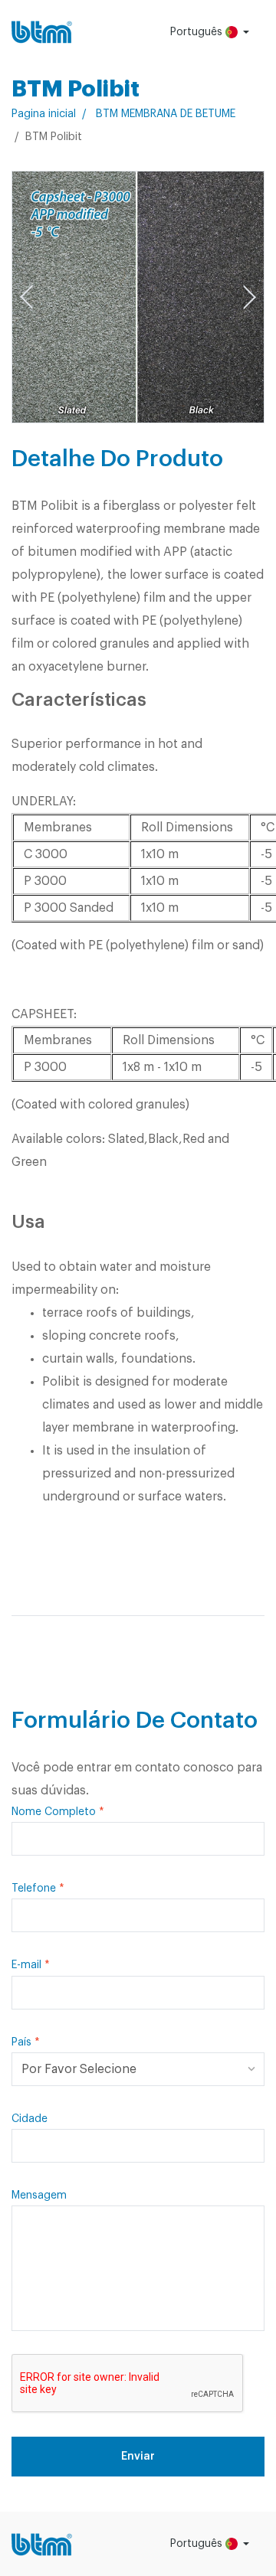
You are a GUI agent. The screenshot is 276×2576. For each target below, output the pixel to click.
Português (198, 32)
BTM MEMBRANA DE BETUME (166, 114)
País (21, 2042)
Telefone (34, 1889)
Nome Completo (54, 1812)
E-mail (26, 1965)
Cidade (30, 2119)
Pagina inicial (44, 114)
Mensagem (39, 2196)
